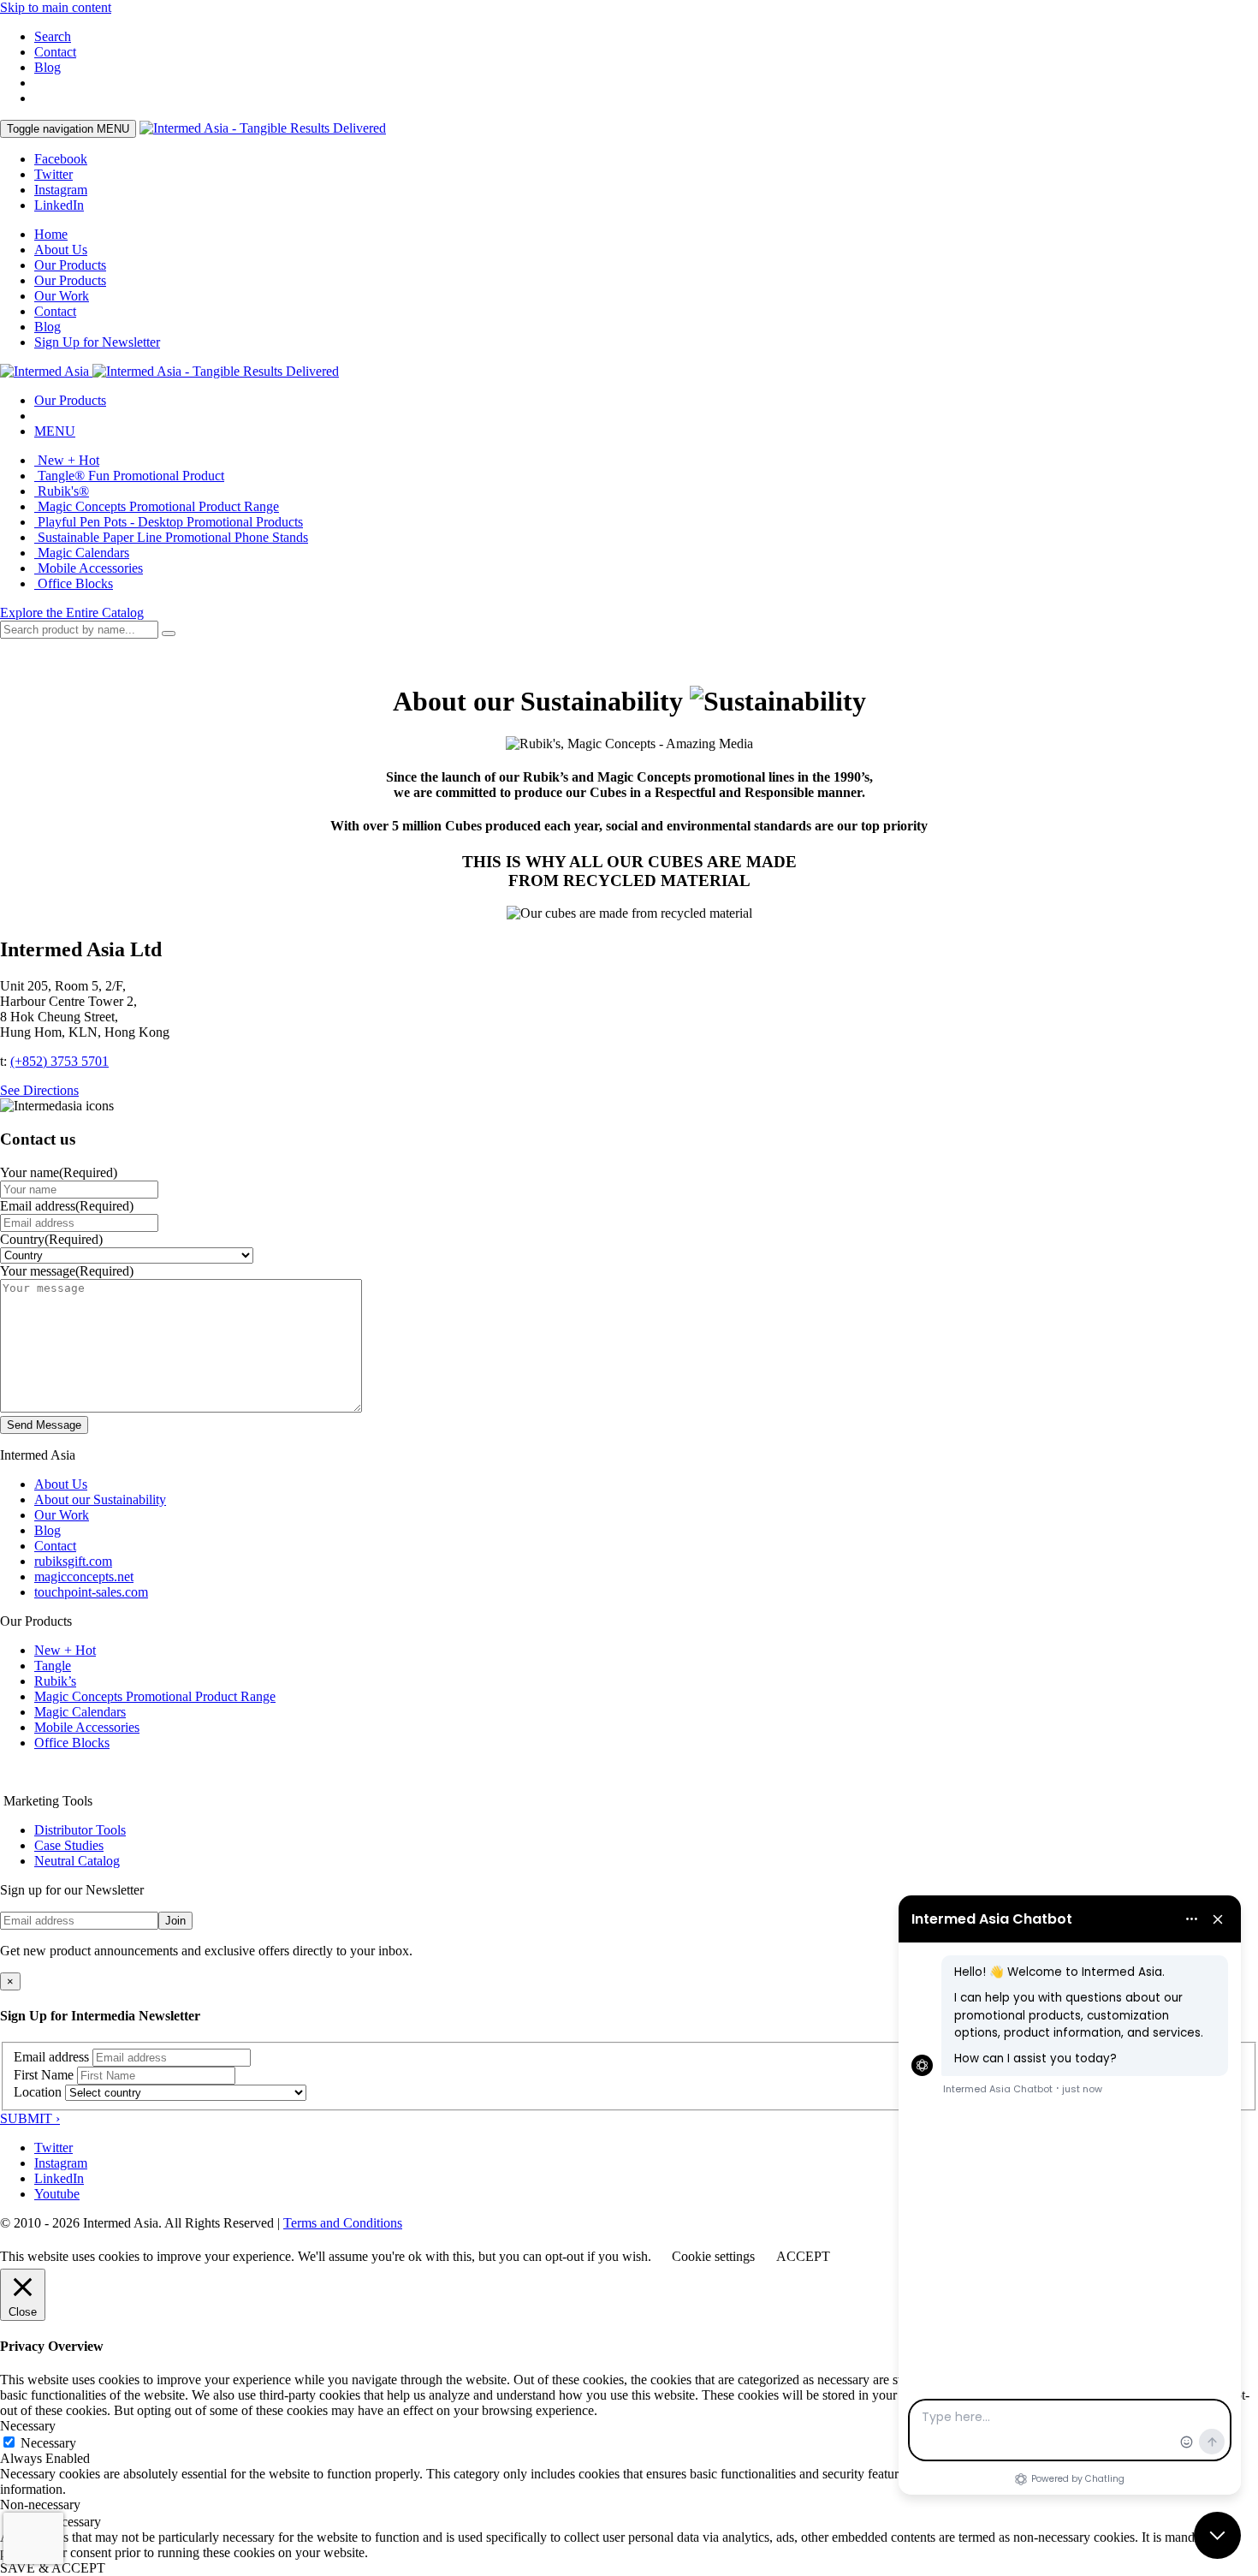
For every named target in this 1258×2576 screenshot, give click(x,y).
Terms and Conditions (343, 2223)
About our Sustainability (100, 1499)
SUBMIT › (30, 2118)
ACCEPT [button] (803, 2256)
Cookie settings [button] (713, 2256)
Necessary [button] (28, 2426)
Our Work (62, 296)
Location (38, 2092)
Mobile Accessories (89, 568)
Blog (47, 67)
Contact (55, 311)
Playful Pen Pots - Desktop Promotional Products (169, 522)
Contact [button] (55, 52)
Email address (67, 1206)
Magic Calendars (82, 553)
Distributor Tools (80, 1830)
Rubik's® (62, 491)
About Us (61, 250)
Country (51, 1239)
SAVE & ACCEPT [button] (53, 2568)
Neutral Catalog (77, 1861)
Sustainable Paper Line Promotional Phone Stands (171, 537)
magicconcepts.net (84, 1577)
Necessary (48, 2443)
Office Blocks (74, 583)
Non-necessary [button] (40, 2505)
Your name (59, 1172)
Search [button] (53, 36)
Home (51, 234)
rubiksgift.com (73, 1561)
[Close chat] (1217, 2535)
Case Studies (69, 1845)
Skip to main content (56, 7)
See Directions (39, 1090)
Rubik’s (55, 1681)
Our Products (70, 265)
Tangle (53, 1666)
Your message (67, 1271)
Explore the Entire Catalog (72, 613)
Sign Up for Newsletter (97, 342)
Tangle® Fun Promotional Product (129, 476)
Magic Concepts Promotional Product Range (157, 506)
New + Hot (67, 460)
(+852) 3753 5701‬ (59, 1061)
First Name (44, 2075)
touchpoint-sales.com (91, 1592)
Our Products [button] (70, 280)
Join (175, 1921)
